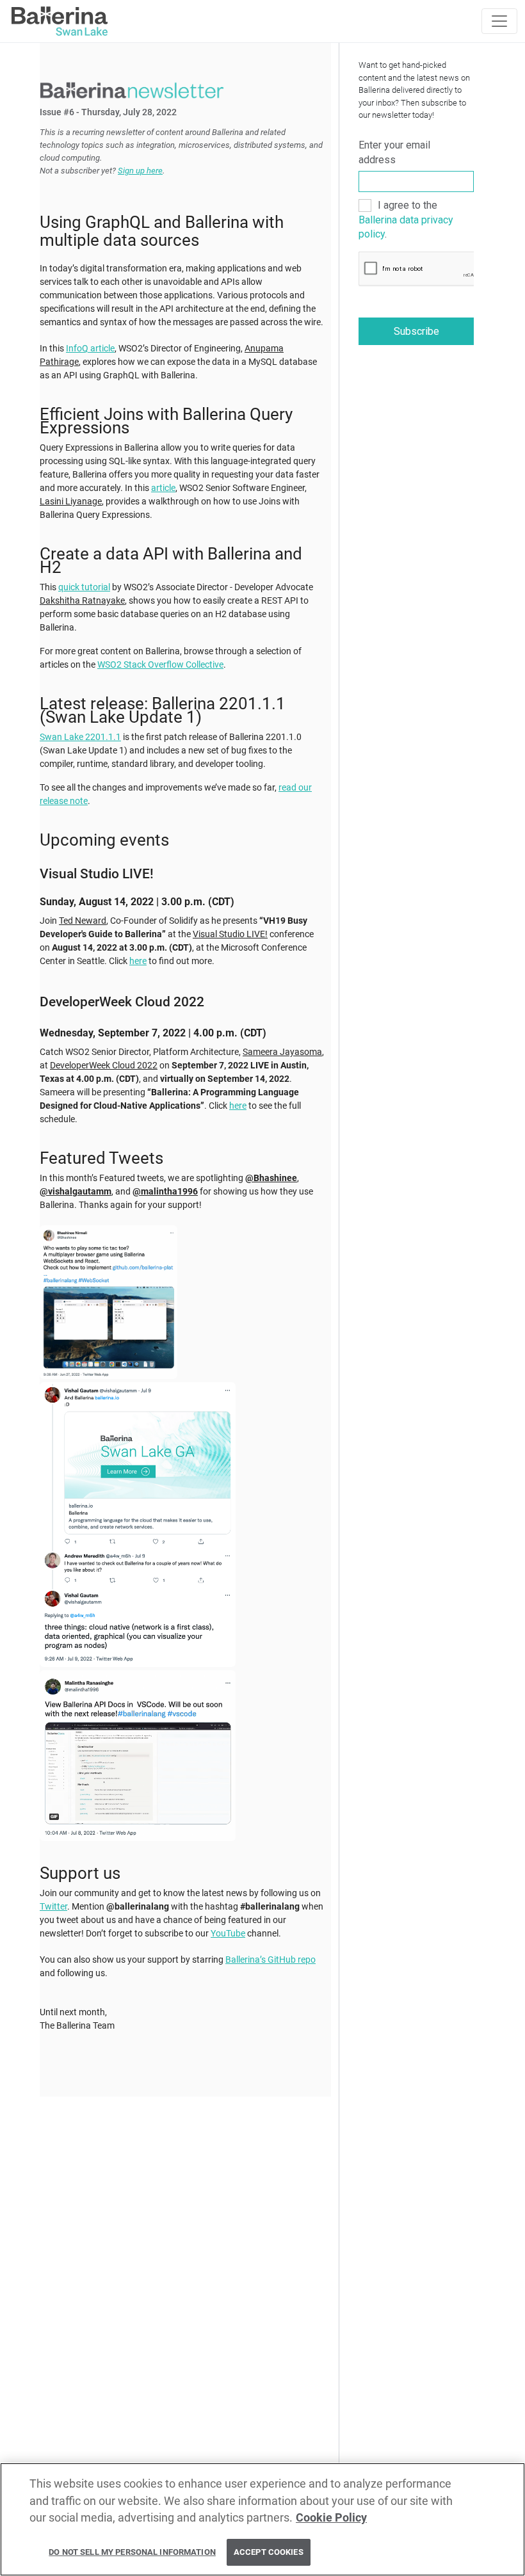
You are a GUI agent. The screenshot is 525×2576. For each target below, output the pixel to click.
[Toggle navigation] (499, 21)
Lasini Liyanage (71, 501)
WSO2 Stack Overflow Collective (160, 664)
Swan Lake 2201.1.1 (80, 737)
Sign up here (140, 171)
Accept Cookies (269, 2552)
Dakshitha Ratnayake (82, 600)
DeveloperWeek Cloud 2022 (104, 1065)
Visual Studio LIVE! (230, 934)
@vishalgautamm (76, 1191)
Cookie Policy (331, 2518)
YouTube (228, 1933)
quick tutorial (84, 587)
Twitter (53, 1906)
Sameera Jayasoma (282, 1052)
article (163, 488)
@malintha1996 (165, 1191)
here (138, 961)
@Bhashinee (271, 1178)
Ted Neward (83, 921)
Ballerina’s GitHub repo (271, 1960)
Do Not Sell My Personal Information (132, 2552)
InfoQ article (90, 348)
